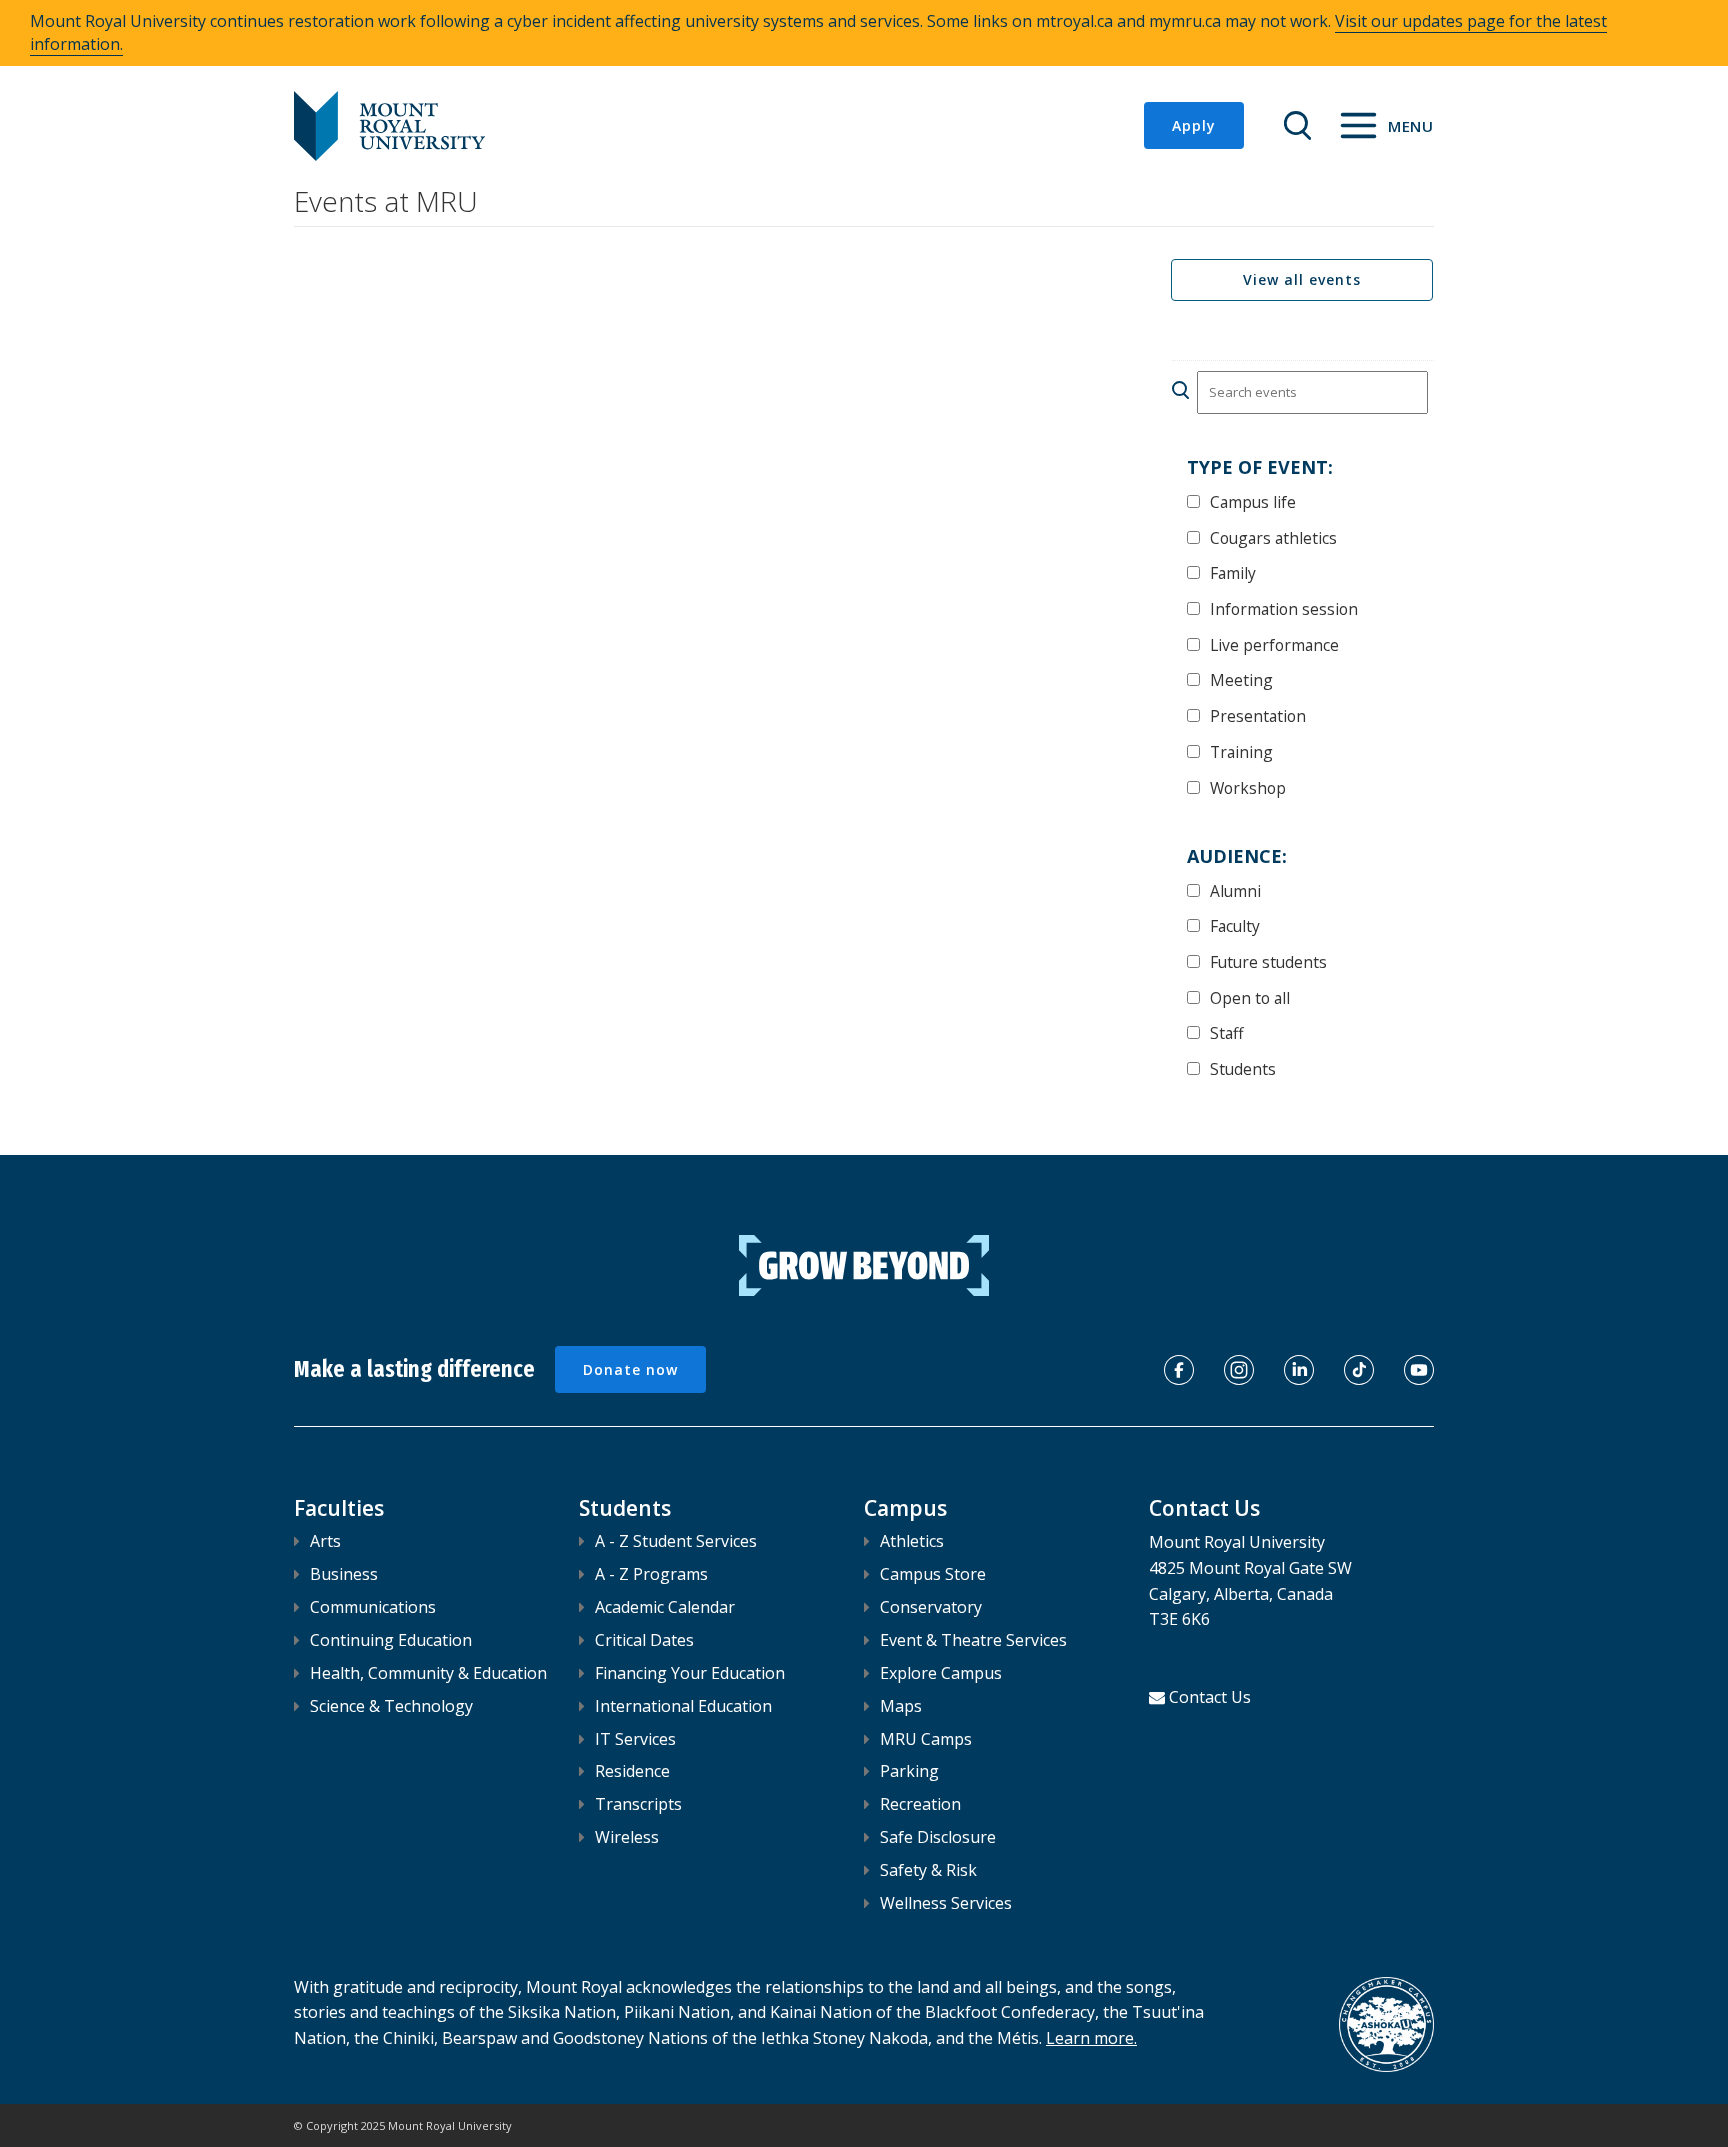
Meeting (1241, 679)
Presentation (1258, 715)
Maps (901, 1706)
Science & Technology (391, 1706)
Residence (632, 1771)
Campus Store (933, 1574)
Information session (1284, 608)
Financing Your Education (690, 1673)
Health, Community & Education (428, 1673)
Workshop (1248, 787)
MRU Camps (926, 1739)
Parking (909, 1771)
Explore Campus (941, 1673)
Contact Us (1210, 1697)
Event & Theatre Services (973, 1640)
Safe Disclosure (938, 1837)
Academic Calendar (665, 1607)
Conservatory (931, 1607)
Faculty (1235, 925)
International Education (683, 1706)
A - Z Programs (651, 1574)
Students (1243, 1068)
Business (344, 1574)
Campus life (1253, 501)
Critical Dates (644, 1640)
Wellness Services (946, 1903)
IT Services (635, 1739)
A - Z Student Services (676, 1541)
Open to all (1250, 997)
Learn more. (1091, 2038)
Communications (373, 1607)
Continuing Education (391, 1640)
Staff (1227, 1032)
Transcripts (638, 1804)
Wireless (627, 1837)
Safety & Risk (928, 1870)
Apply (1194, 125)
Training (1241, 751)
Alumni (1235, 890)
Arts (325, 1541)
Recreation (920, 1804)
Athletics (912, 1541)
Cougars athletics (1273, 537)
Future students (1268, 961)
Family (1233, 572)
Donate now (630, 1369)
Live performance (1274, 644)
